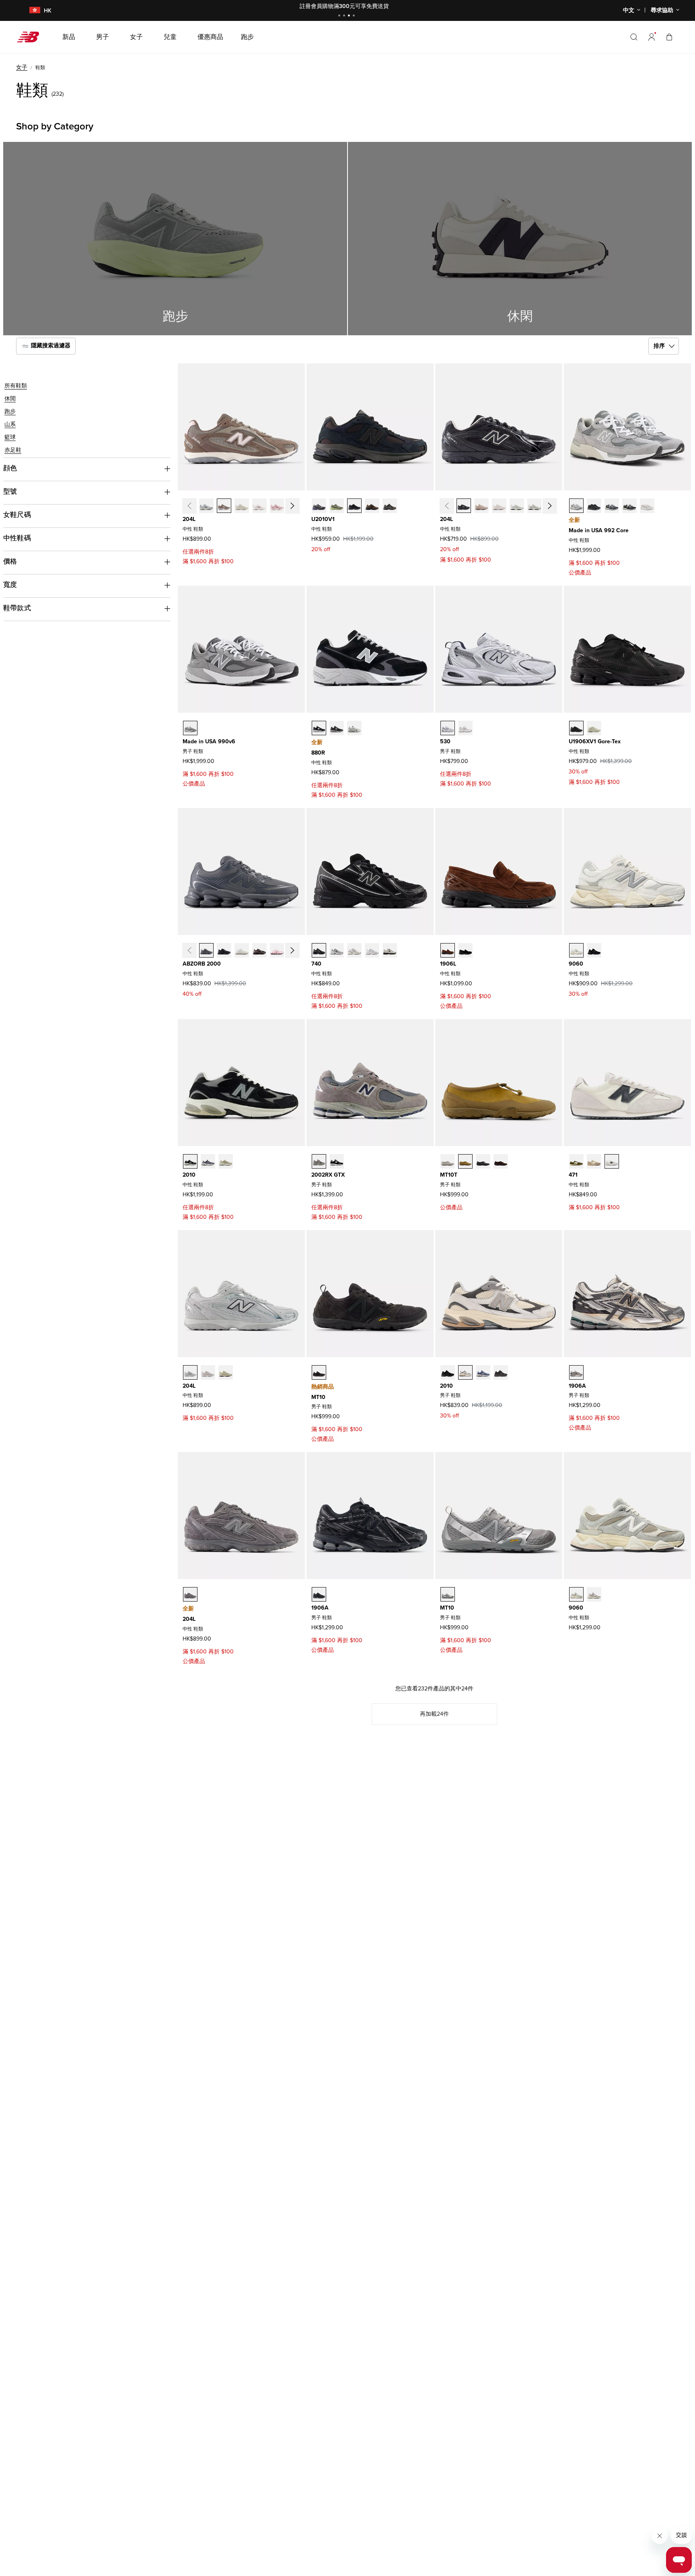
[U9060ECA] (576, 950)
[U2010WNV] (483, 1372)
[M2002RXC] (319, 1161)
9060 (576, 964)
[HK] (30, 11)
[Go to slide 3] (350, 16)
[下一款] (292, 506)
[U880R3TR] (337, 728)
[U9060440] (576, 1594)
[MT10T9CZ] (465, 1161)
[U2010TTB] (448, 1372)
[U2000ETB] (224, 950)
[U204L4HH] (206, 506)
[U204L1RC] (190, 1594)
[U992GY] (576, 506)
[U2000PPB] (259, 950)
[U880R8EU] (319, 728)
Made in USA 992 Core (599, 530)
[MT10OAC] (319, 1372)
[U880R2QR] (354, 728)
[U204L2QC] (226, 1372)
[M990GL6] (190, 728)
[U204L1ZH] (259, 506)
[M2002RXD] (337, 1161)
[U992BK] (629, 506)
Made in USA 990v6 (209, 741)
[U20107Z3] (390, 506)
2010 (189, 1175)
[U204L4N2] (190, 1372)
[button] (652, 37)
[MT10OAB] (448, 1594)
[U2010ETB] (501, 1372)
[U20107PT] (208, 1161)
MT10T (449, 1175)
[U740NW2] (337, 950)
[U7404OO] (390, 950)
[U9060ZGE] (594, 950)
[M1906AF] (319, 1594)
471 (573, 1175)
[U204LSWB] (535, 506)
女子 (22, 67)
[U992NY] (612, 506)
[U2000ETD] (242, 950)
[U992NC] (647, 506)
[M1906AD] (576, 1372)
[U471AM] (612, 1161)
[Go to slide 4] (355, 16)
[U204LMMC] (499, 506)
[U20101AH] (337, 506)
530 (445, 741)
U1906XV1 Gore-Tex (595, 741)
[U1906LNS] (448, 950)
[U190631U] (576, 728)
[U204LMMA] (481, 506)
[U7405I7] (372, 950)
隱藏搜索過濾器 (50, 346)
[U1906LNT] (465, 950)
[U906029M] (594, 1594)
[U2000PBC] (277, 950)
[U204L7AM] (277, 506)
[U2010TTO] (465, 1372)
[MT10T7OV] (501, 1161)
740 (316, 964)
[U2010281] (226, 1161)
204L (189, 519)
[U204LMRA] (464, 506)
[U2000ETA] (206, 950)
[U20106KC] (319, 506)
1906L (448, 964)
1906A (577, 1386)
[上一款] (189, 506)
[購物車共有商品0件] (669, 37)
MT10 (318, 1397)
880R (318, 753)
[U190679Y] (594, 728)
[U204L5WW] (242, 506)
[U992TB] (594, 506)
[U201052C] (354, 506)
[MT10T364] (483, 1161)
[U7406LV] (354, 950)
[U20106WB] (372, 506)
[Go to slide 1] (340, 16)
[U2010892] (190, 1161)
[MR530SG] (448, 728)
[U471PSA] (576, 1161)
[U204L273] (224, 506)
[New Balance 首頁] (31, 37)
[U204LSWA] (517, 506)
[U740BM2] (319, 950)
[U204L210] (208, 1372)
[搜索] (634, 37)
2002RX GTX (328, 1175)
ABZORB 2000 (202, 964)
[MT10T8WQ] (448, 1161)
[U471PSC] (594, 1161)
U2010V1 (323, 519)
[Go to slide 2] (345, 16)
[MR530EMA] (465, 728)
